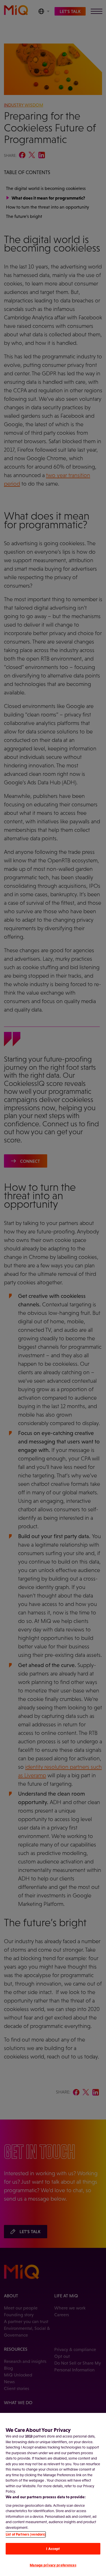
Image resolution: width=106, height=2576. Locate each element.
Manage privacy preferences (53, 2565)
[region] (53, 2494)
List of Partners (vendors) (26, 2534)
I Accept (53, 2549)
